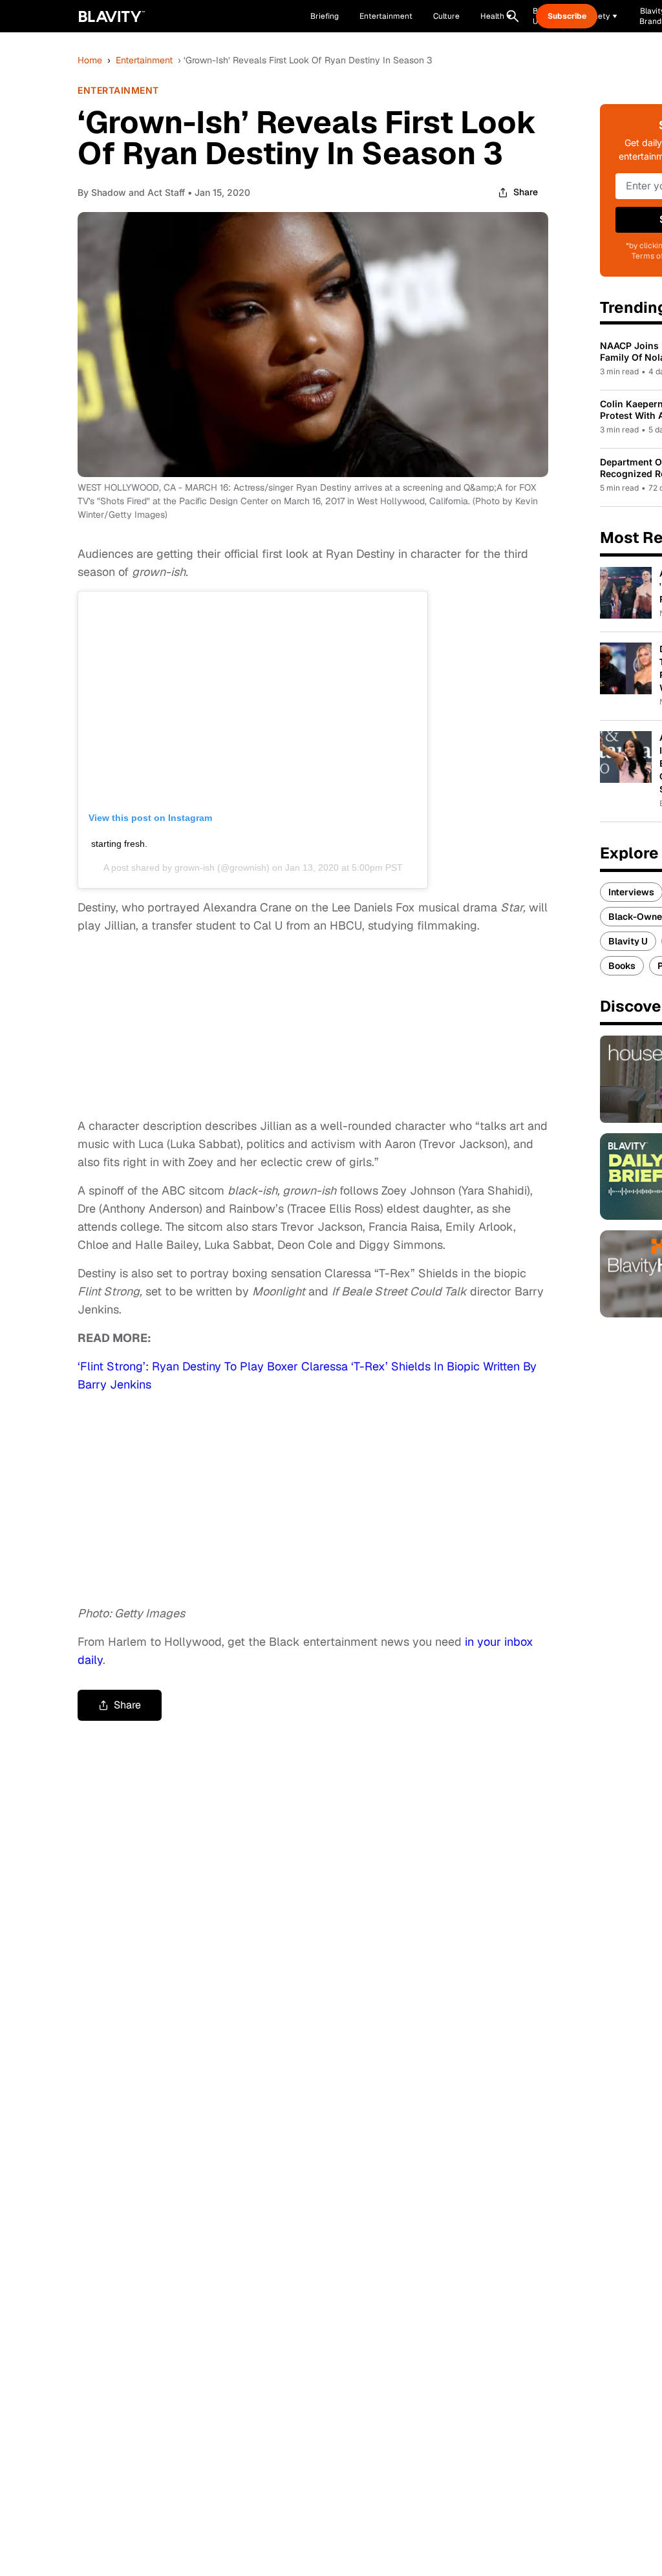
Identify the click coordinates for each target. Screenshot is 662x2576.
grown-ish (195, 868)
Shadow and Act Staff (138, 192)
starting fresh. (119, 844)
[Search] (513, 16)
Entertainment (144, 60)
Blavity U (628, 941)
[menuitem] (496, 16)
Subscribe (567, 16)
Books (622, 966)
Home (90, 60)
